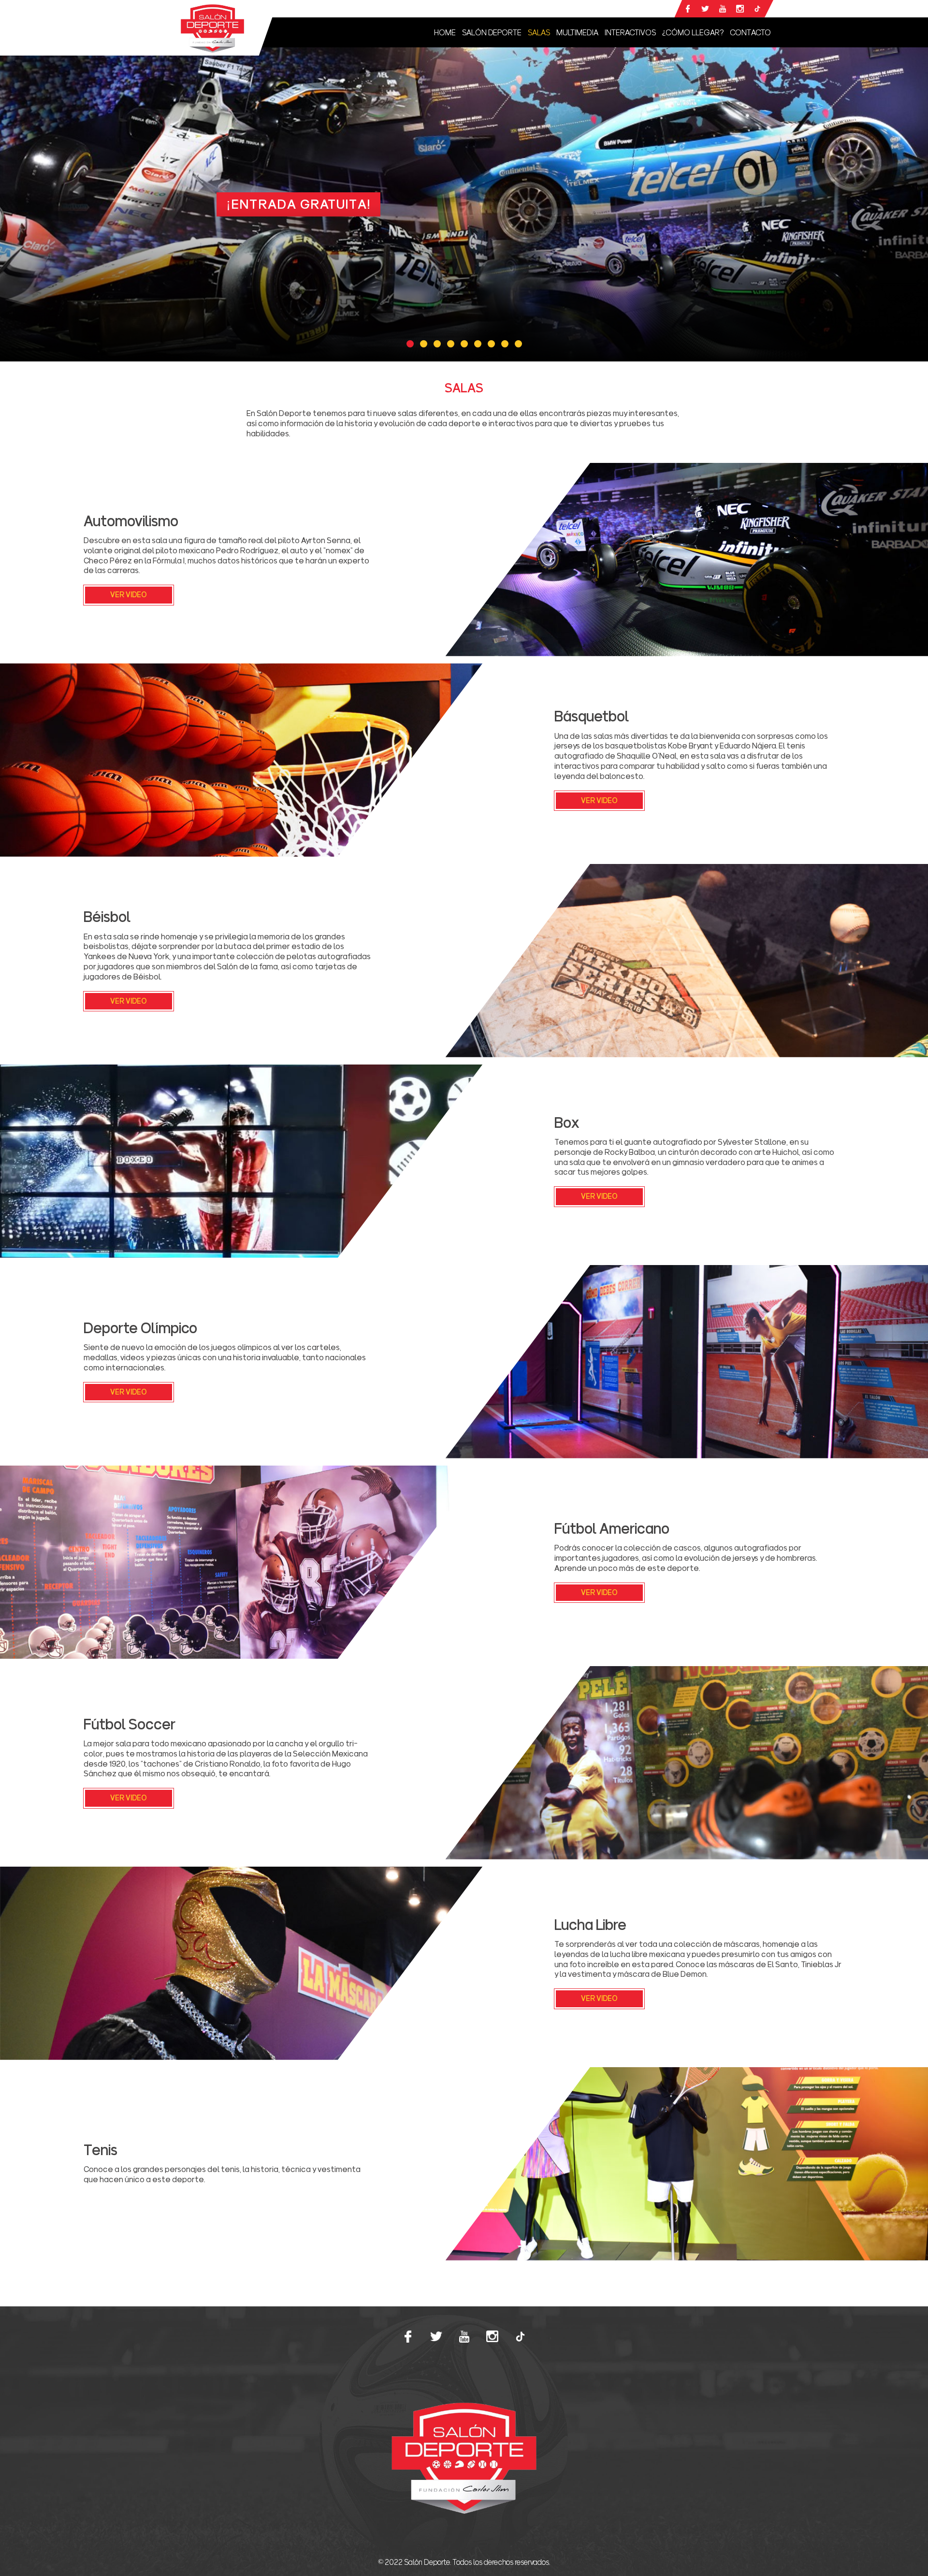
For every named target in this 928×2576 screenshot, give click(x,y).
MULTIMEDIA (577, 32)
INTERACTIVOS (630, 32)
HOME (445, 32)
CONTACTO (750, 32)
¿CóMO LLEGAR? (693, 32)
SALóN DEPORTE (492, 32)
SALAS (539, 32)
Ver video (129, 595)
